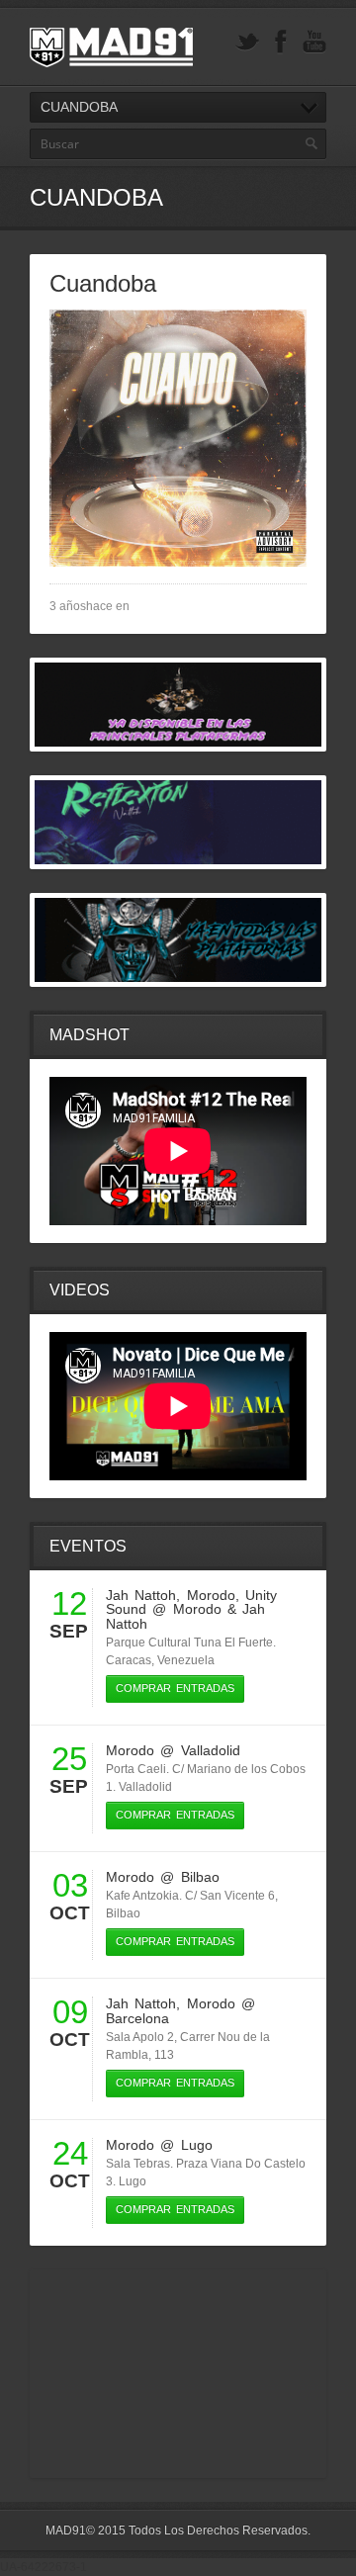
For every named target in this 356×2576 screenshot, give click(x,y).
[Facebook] (281, 42)
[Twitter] (247, 42)
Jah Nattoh (141, 1595)
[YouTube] (314, 42)
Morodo (211, 1595)
